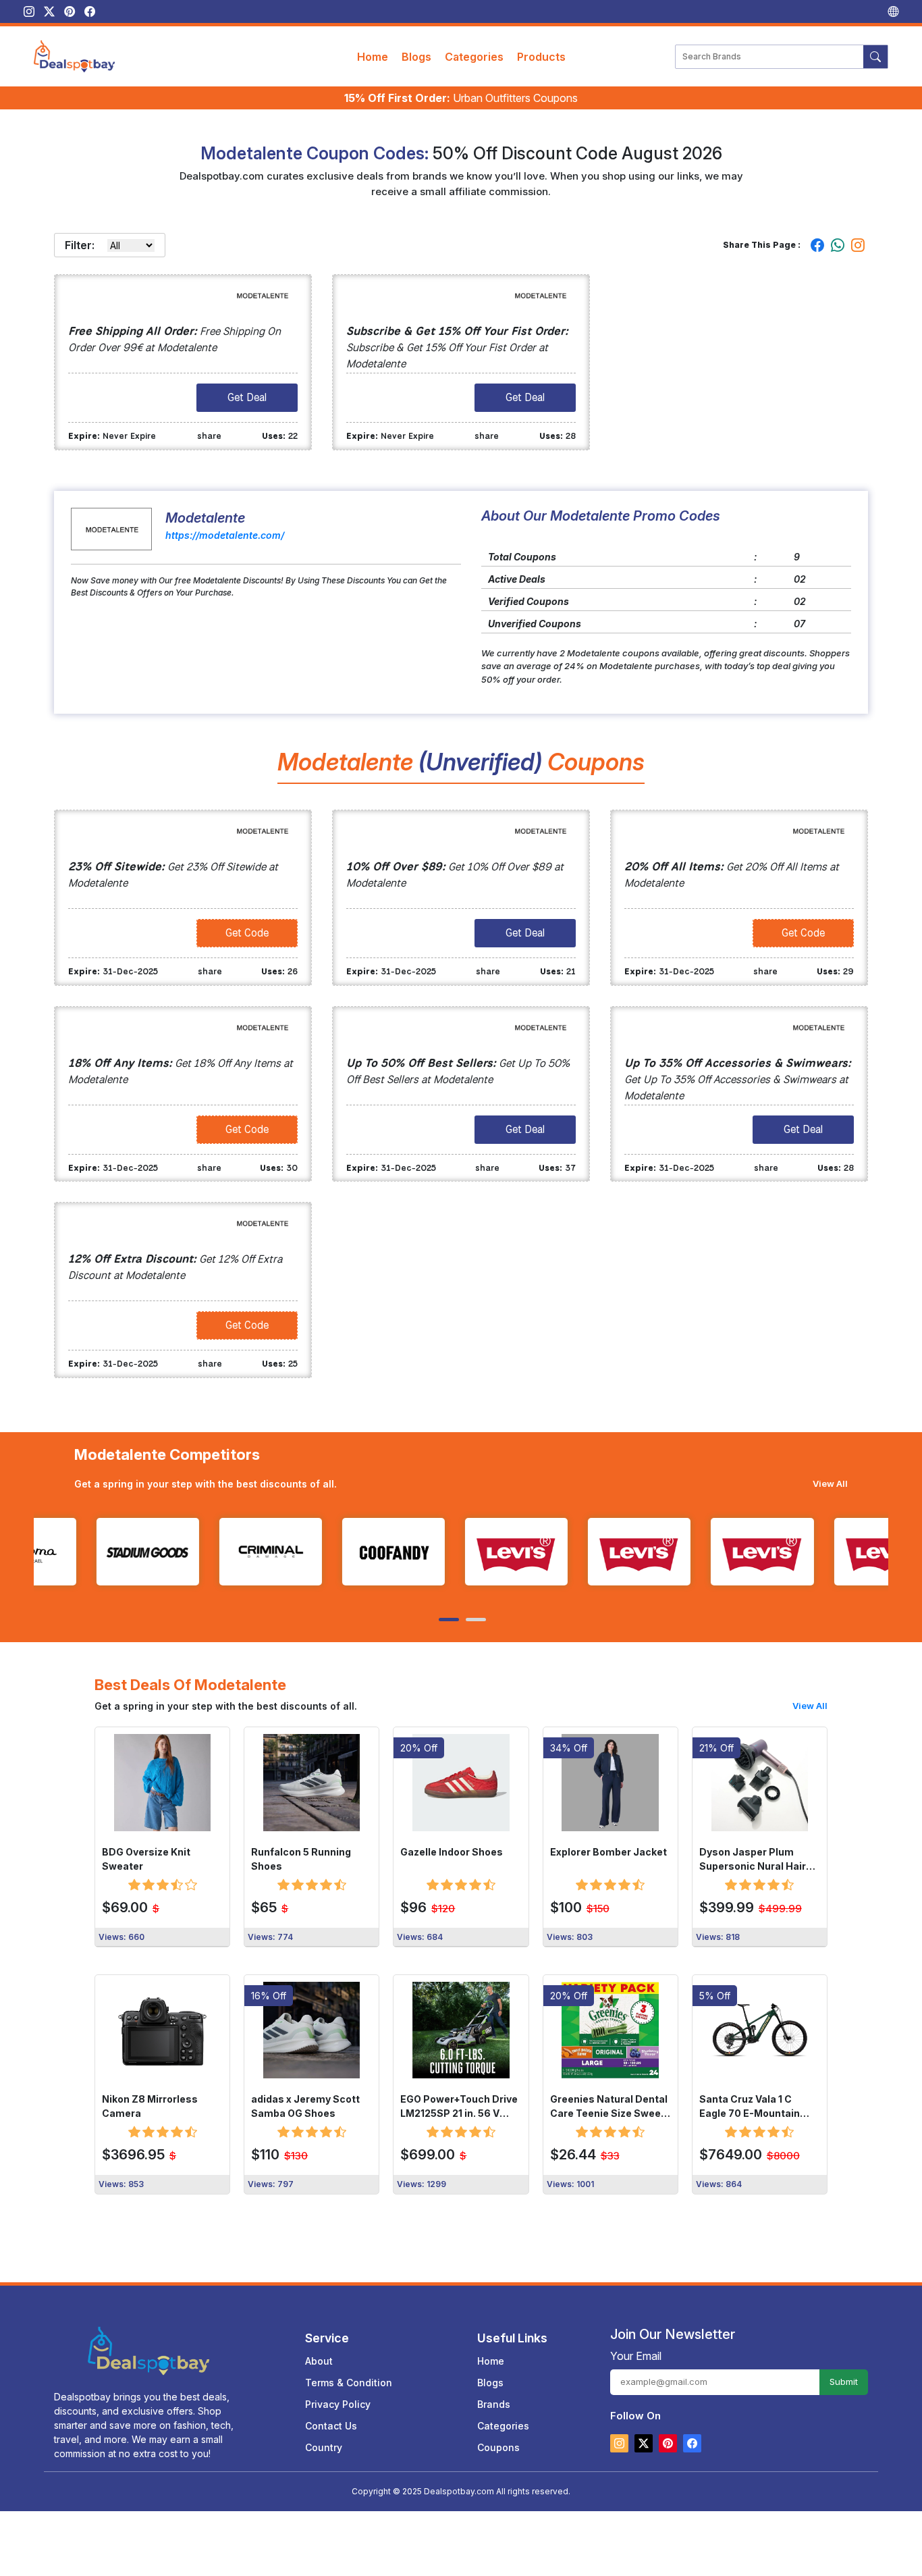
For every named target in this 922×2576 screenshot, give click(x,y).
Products (541, 57)
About (319, 2361)
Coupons (498, 2447)
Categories (474, 57)
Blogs (416, 57)
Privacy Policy (338, 2404)
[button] (448, 1620)
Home (373, 57)
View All (830, 1483)
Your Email (636, 2356)
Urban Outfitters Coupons (461, 98)
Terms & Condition (349, 2383)
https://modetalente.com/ (225, 535)
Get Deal (247, 397)
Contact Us (331, 2426)
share (209, 436)
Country (324, 2447)
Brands (494, 2404)
